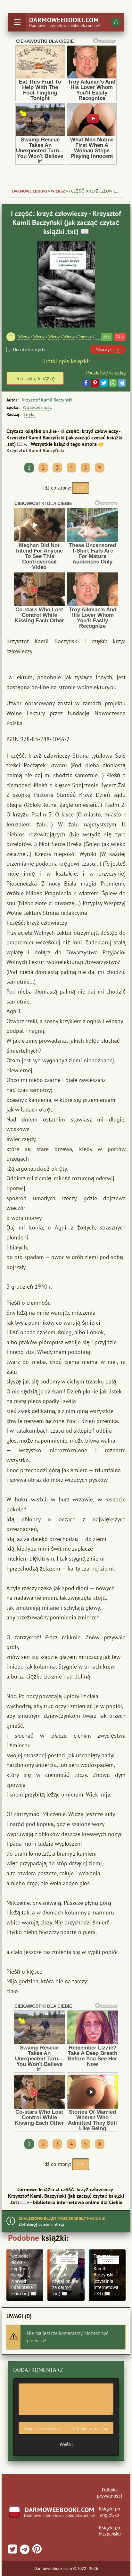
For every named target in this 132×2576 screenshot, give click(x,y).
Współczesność (37, 407)
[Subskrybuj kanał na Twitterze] (12, 2551)
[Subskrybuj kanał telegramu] (24, 2551)
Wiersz (58, 191)
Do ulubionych (29, 349)
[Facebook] (86, 383)
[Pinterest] (95, 383)
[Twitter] (104, 383)
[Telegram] (122, 383)
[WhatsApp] (113, 383)
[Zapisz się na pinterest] (36, 2551)
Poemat (85, 337)
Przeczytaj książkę (35, 378)
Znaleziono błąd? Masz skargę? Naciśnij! (62, 2218)
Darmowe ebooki (30, 191)
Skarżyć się (108, 350)
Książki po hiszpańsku (110, 2531)
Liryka (30, 414)
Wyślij (66, 2444)
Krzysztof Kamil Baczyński (47, 400)
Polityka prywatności (110, 2493)
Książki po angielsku (110, 2512)
